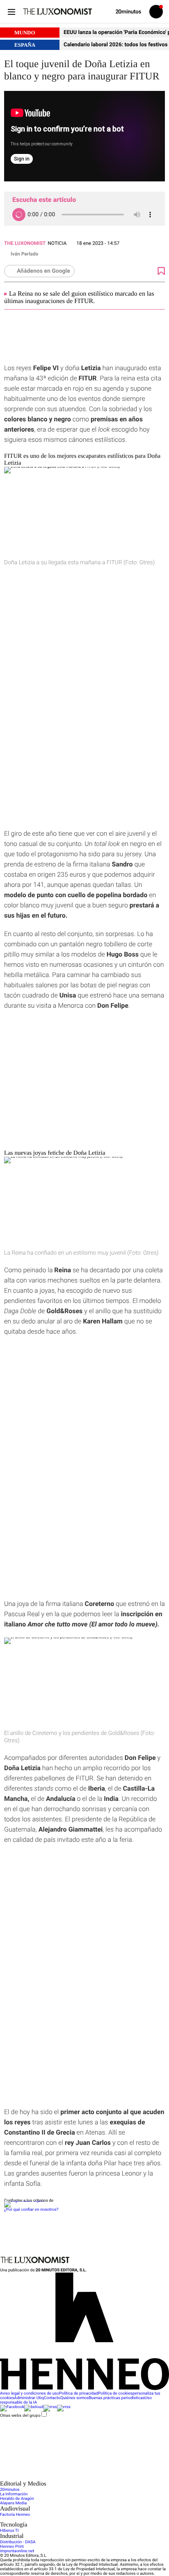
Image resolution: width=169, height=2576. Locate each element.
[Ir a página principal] (57, 11)
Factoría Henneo (15, 2515)
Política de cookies (115, 2394)
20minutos (10, 2490)
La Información (14, 2494)
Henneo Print (12, 2547)
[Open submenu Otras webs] (62, 2478)
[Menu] (11, 12)
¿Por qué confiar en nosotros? (31, 2210)
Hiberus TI (9, 2531)
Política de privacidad (79, 2394)
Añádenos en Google (43, 271)
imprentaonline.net (17, 2551)
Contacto (52, 2398)
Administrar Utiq (29, 2398)
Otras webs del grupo (20, 2415)
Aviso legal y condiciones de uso (30, 2394)
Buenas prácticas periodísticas (116, 2398)
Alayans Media (13, 2503)
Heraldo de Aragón (17, 2499)
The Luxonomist (25, 243)
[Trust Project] (24, 2201)
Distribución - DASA (18, 2542)
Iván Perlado (24, 254)
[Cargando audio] (19, 215)
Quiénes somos (74, 2398)
